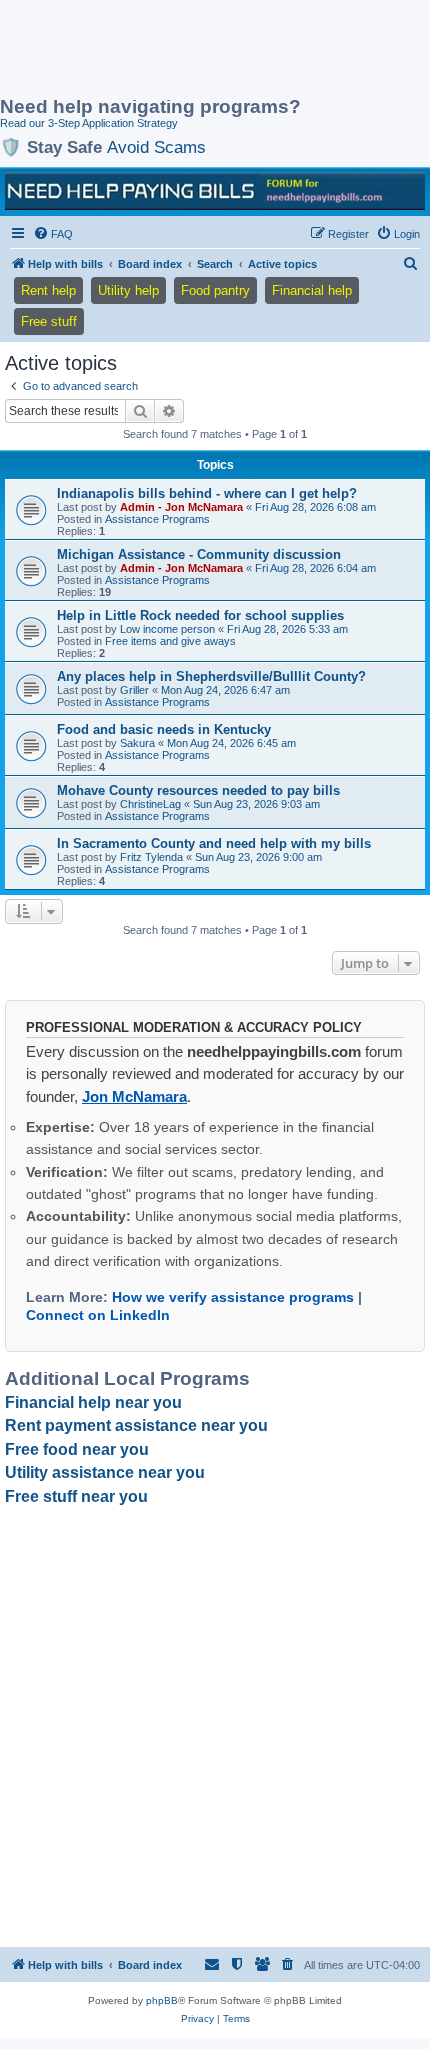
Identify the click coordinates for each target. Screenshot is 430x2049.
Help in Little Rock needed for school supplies (200, 615)
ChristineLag (150, 804)
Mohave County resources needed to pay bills (198, 790)
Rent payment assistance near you (136, 1425)
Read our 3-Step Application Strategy (89, 123)
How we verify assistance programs (233, 1297)
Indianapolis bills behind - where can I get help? (207, 493)
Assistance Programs (157, 519)
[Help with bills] (215, 191)
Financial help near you (93, 1402)
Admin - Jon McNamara (181, 507)
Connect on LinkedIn (98, 1315)
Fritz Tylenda (151, 857)
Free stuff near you (76, 1496)
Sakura (137, 743)
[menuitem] (53, 234)
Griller (134, 690)
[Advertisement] (160, 50)
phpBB (162, 2000)
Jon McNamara (134, 1096)
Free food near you (77, 1449)
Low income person (167, 629)
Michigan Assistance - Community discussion (199, 554)
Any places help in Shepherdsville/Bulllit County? (211, 676)
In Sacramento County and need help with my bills (214, 843)
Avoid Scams (156, 147)
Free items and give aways (170, 641)
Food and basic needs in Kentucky (164, 729)
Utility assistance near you (105, 1472)
